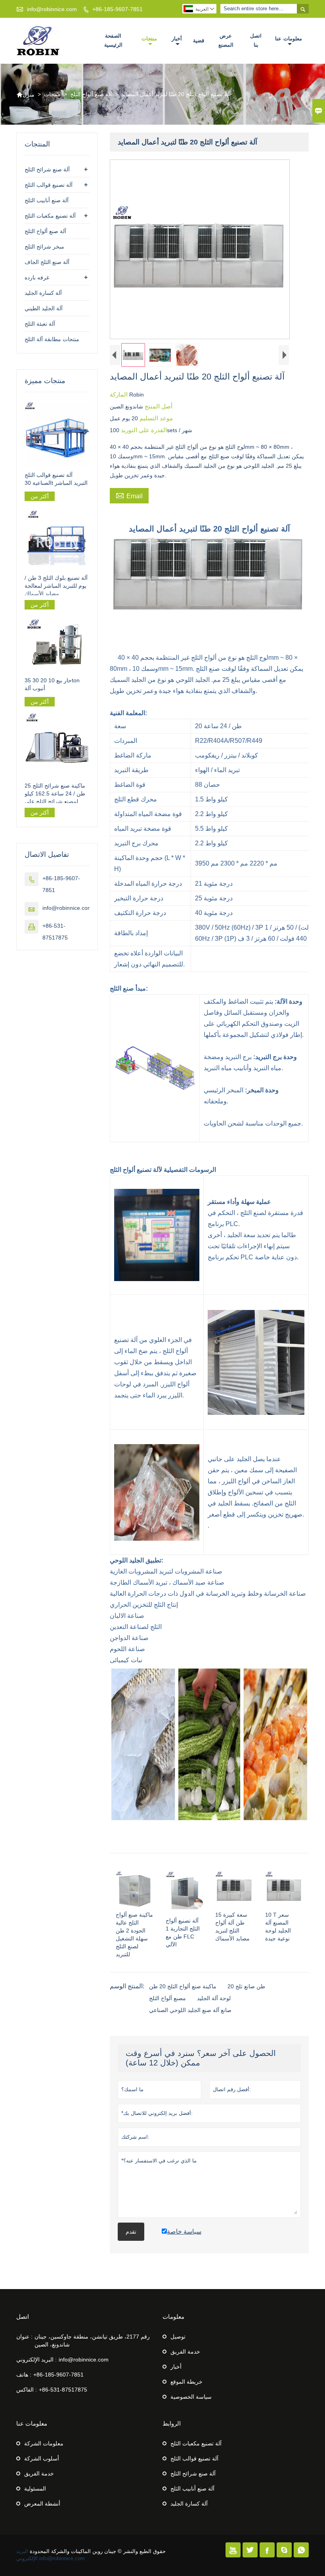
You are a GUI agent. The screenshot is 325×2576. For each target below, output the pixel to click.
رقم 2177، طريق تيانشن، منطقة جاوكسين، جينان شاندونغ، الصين (92, 2341)
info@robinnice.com (52, 9)
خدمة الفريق (185, 2352)
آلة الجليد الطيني (44, 308)
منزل (25, 95)
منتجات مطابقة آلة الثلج (52, 339)
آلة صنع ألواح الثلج (91, 94)
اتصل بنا (256, 40)
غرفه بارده (37, 277)
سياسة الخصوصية (191, 2397)
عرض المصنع (226, 40)
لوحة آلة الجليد (214, 1998)
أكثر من (40, 496)
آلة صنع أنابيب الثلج (47, 200)
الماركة (119, 394)
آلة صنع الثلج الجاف (47, 262)
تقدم (131, 2232)
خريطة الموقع (186, 2382)
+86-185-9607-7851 (118, 9)
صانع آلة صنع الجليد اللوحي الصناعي (190, 2010)
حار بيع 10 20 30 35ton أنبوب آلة (52, 684)
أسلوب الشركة (42, 2458)
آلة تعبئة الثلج (40, 324)
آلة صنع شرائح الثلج (47, 169)
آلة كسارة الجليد (43, 293)
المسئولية (35, 2489)
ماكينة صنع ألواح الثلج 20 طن (183, 1986)
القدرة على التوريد (143, 430)
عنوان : (24, 2337)
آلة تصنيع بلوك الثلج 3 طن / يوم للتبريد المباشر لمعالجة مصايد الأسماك (56, 586)
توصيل (178, 2337)
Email (129, 495)
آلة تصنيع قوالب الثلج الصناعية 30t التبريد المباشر (56, 479)
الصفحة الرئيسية (113, 40)
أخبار (177, 39)
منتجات (149, 39)
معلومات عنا (289, 39)
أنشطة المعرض (42, 2504)
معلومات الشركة (44, 2443)
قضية (199, 41)
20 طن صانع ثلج (246, 1986)
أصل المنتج (158, 406)
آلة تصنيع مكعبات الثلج (50, 216)
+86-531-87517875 (63, 2390)
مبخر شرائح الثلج (44, 247)
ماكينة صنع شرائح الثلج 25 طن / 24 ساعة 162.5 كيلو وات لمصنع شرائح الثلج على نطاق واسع (57, 794)
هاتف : (24, 2375)
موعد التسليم (155, 418)
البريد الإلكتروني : (36, 2360)
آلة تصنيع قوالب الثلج (49, 185)
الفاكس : (27, 2390)
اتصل (23, 2317)
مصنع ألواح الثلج (167, 1998)
